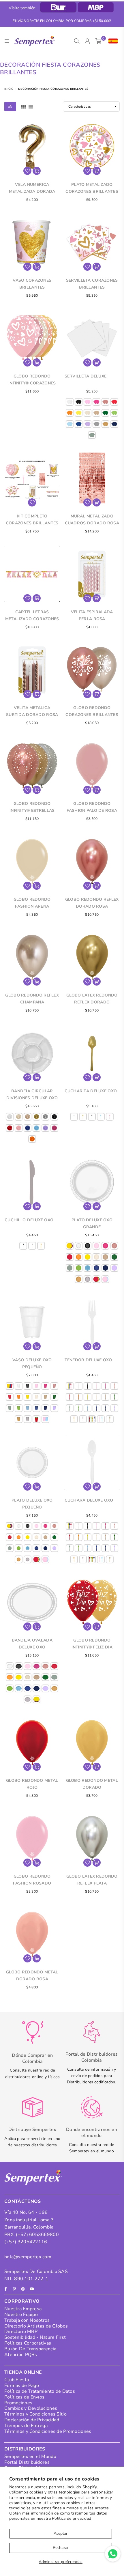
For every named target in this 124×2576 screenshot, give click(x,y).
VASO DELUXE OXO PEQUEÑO (32, 1363)
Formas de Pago (22, 2386)
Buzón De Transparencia (30, 2349)
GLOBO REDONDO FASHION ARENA (32, 903)
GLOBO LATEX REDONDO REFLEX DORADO (92, 999)
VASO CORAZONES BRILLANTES (32, 284)
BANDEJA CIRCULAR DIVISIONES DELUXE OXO (32, 1094)
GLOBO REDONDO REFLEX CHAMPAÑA (32, 999)
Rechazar (61, 2548)
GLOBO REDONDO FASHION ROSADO (32, 1880)
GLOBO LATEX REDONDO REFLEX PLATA (92, 1880)
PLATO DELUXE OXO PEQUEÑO (32, 1504)
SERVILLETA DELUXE (86, 376)
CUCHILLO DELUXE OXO (29, 1220)
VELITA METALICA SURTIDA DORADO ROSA (32, 711)
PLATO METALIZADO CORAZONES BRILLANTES (92, 188)
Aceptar (61, 2533)
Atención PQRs (21, 2355)
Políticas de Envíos (24, 2397)
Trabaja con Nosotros (27, 2320)
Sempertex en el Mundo (30, 2457)
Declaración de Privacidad (32, 2420)
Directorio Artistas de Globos (36, 2326)
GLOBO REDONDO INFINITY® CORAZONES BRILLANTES (32, 380)
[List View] (31, 106)
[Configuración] (112, 41)
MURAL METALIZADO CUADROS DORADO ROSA (92, 520)
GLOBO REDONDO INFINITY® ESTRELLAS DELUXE (32, 807)
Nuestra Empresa (23, 2309)
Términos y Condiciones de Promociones (48, 2431)
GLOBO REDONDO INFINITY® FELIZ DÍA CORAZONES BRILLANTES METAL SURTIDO (92, 1644)
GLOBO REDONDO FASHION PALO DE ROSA (92, 807)
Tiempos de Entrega (26, 2426)
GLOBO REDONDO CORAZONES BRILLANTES (92, 711)
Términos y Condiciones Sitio (35, 2414)
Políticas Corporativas (28, 2343)
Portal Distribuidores (27, 2462)
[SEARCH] (77, 41)
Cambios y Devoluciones (31, 2408)
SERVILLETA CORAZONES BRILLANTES (92, 284)
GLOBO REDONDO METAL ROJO (32, 1784)
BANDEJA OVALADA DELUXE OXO (32, 1644)
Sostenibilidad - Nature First (35, 2337)
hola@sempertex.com (28, 2257)
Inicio (9, 89)
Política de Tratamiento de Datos (40, 2391)
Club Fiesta (17, 2380)
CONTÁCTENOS (23, 2201)
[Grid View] (24, 106)
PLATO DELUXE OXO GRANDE (92, 1223)
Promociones (18, 2403)
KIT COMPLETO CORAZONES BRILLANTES (32, 520)
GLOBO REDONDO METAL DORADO (92, 1784)
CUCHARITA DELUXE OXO (91, 1091)
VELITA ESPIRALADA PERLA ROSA (92, 615)
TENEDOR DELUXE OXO (88, 1360)
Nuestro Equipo (21, 2315)
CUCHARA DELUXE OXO (89, 1500)
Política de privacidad (72, 2518)
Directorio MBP (21, 2332)
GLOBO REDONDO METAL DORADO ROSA (32, 1976)
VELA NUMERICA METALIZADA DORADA (32, 188)
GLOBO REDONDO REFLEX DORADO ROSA (92, 903)
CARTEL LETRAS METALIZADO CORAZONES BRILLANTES (32, 616)
